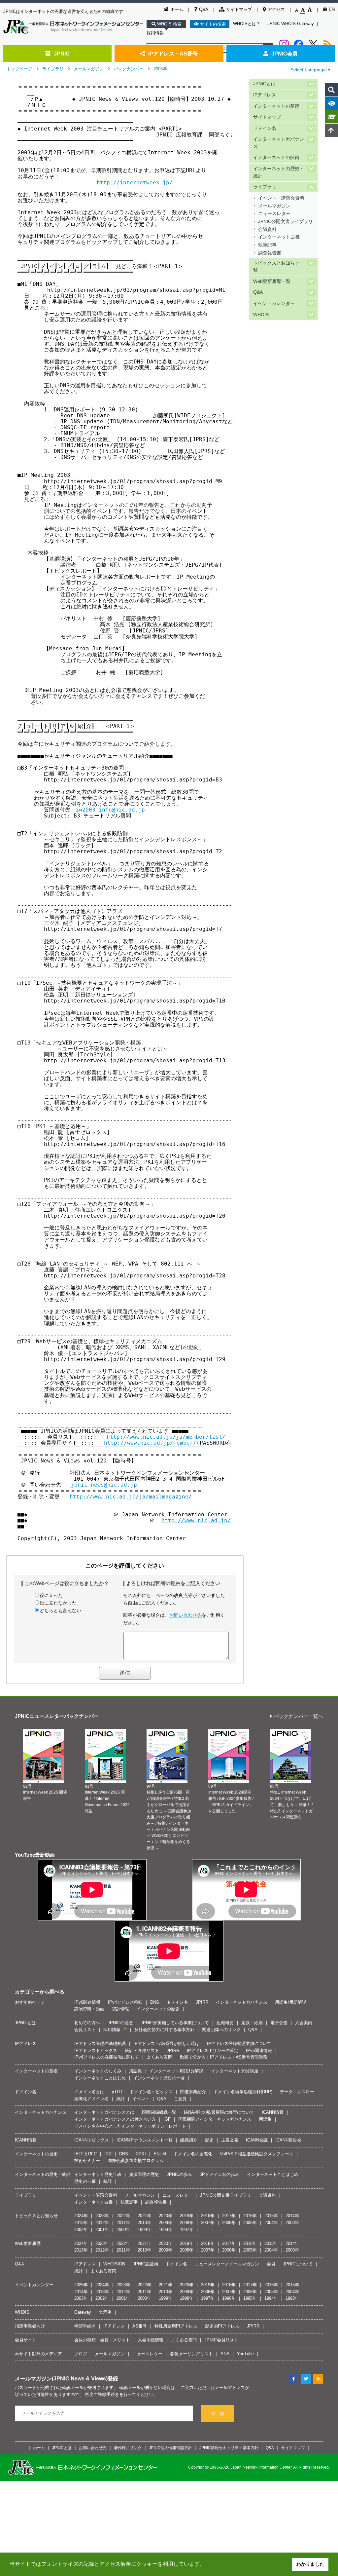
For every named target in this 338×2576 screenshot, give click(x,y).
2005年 (250, 2223)
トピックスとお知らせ (36, 2216)
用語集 (135, 2071)
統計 (120, 2099)
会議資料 (267, 229)
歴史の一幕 (85, 2181)
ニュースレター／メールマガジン (227, 2264)
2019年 (187, 2216)
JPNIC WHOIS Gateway (291, 24)
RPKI (141, 2154)
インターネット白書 (279, 237)
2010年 (144, 2223)
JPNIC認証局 (145, 2264)
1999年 (144, 2230)
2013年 (81, 2223)
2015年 (271, 2216)
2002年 (81, 2230)
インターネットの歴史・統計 (279, 172)
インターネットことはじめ (100, 2078)
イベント (141, 2099)
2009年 (166, 2223)
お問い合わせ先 (186, 1615)
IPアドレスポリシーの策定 (213, 2050)
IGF (167, 2119)
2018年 (208, 2216)
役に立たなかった (58, 1603)
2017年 (229, 2216)
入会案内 (304, 2023)
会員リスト (85, 2030)
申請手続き (85, 2326)
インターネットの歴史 (158, 2009)
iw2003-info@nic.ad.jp (110, 810)
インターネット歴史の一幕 (159, 2078)
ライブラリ (53, 69)
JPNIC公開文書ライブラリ (286, 222)
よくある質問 (159, 2057)
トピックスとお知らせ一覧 (279, 267)
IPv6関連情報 (87, 2002)
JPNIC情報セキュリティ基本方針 (229, 2448)
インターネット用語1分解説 (176, 2071)
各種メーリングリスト (191, 2354)
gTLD (117, 2092)
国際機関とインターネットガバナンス (215, 2119)
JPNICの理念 (120, 2023)
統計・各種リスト (142, 2050)
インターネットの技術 (276, 157)
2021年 (144, 2216)
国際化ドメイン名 (91, 2099)
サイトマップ (239, 9)
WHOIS (261, 315)
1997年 (187, 2230)
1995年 (250, 2298)
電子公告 (279, 2023)
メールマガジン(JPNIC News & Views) (61, 2378)
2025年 (81, 2285)
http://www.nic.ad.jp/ (196, 1520)
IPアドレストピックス (96, 2050)
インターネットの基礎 (276, 106)
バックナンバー (129, 69)
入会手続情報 (151, 2340)
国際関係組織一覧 (159, 2112)
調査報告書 (270, 253)
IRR (108, 2154)
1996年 (229, 2298)
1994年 (271, 2298)
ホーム (177, 9)
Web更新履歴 (28, 2243)
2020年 (166, 2216)
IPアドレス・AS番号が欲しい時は (166, 2044)
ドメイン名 (265, 128)
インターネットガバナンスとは (104, 2112)
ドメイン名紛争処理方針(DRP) (243, 2092)
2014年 (292, 2216)
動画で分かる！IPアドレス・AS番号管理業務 (224, 2057)
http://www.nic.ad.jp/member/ (150, 1443)
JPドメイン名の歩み (220, 2174)
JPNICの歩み (179, 2174)
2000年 (123, 2230)
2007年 (208, 2223)
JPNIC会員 (285, 54)
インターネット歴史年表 (98, 2174)
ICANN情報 (273, 2112)
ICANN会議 (257, 2140)
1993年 (292, 2298)
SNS (225, 2354)
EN (332, 9)
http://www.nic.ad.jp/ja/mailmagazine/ (131, 1497)
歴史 (209, 2140)
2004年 (271, 2223)
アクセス (276, 9)
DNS (155, 2002)
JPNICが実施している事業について (175, 2023)
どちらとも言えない (60, 1610)
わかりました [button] (310, 2564)
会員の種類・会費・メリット (102, 2340)
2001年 (102, 2230)
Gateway (83, 2312)
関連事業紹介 (193, 2092)
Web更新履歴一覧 (272, 281)
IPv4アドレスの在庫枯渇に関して (107, 2057)
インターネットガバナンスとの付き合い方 (115, 2119)
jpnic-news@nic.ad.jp (104, 1485)
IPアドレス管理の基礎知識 (100, 2044)
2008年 (187, 2223)
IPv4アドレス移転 (125, 2002)
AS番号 (140, 2326)
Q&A (204, 9)
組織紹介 (189, 2140)
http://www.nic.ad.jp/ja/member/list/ (166, 1437)
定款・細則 (252, 2023)
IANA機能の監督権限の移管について (219, 2112)
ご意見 (180, 2099)
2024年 (81, 2216)
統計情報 (120, 2009)
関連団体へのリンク (221, 2030)
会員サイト (26, 2340)
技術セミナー (87, 2160)
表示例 (105, 2312)
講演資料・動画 (89, 2009)
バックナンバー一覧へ (298, 1716)
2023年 (102, 2216)
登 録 (218, 2414)
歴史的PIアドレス (222, 2326)
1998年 (166, 2230)
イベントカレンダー (274, 303)
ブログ (81, 2354)
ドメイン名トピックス (151, 2092)
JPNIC (62, 54)
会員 (271, 2264)
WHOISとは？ (247, 24)
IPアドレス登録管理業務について (239, 2044)
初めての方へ (87, 2023)
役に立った (51, 1595)
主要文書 (230, 2140)
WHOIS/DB (114, 2264)
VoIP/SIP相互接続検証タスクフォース (257, 2154)
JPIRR (202, 2002)
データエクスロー (297, 2092)
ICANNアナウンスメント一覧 (145, 2140)
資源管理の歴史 (144, 2174)
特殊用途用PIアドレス (176, 2326)
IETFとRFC (85, 2154)
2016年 (250, 2216)
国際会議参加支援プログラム (135, 2160)
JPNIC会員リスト (221, 2340)
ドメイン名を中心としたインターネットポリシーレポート (130, 2126)
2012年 (102, 2223)
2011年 (123, 2223)
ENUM (160, 2154)
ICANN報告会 (288, 2140)
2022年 (123, 2216)
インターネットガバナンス (279, 143)
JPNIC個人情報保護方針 (170, 2448)
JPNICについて (298, 2264)
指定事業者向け (30, 2326)
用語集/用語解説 (291, 2002)
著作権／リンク (128, 2448)
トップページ (19, 69)
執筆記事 (267, 245)
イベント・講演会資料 (281, 198)
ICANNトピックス (92, 2140)
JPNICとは (264, 84)
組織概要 (225, 2023)
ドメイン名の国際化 (193, 2154)
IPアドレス (265, 95)
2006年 (229, 2223)
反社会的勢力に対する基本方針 (164, 2030)
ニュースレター (274, 214)
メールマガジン (89, 69)
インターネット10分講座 (235, 2071)
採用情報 (155, 33)
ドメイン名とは (89, 2092)
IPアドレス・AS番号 (173, 54)
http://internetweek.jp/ (135, 183)
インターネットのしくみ (98, 2071)
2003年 (160, 69)
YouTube (245, 2354)
